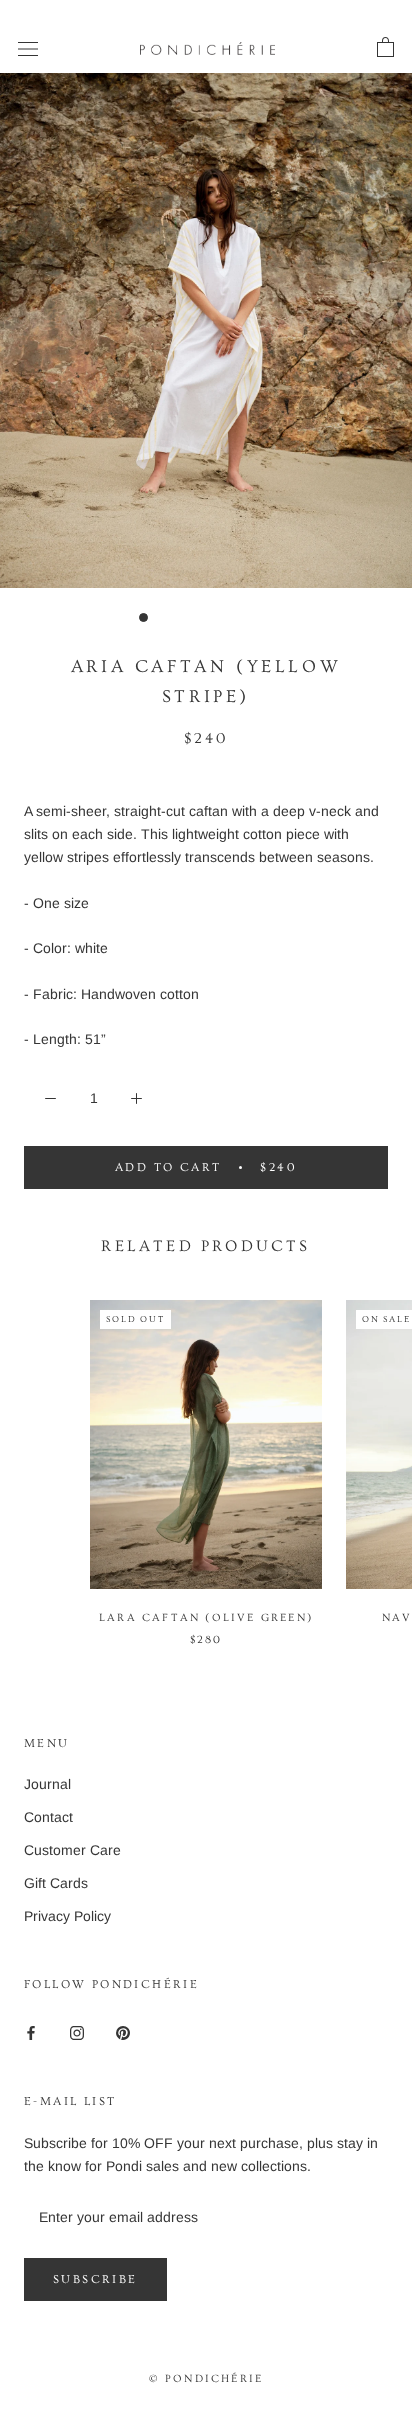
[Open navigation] (28, 47)
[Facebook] (31, 2032)
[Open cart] (385, 48)
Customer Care (72, 1850)
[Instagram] (77, 2032)
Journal (47, 1784)
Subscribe (95, 2279)
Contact (48, 1817)
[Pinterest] (123, 2032)
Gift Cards (56, 1883)
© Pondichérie (206, 2378)
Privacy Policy (67, 1916)
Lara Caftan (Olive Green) (206, 1617)
